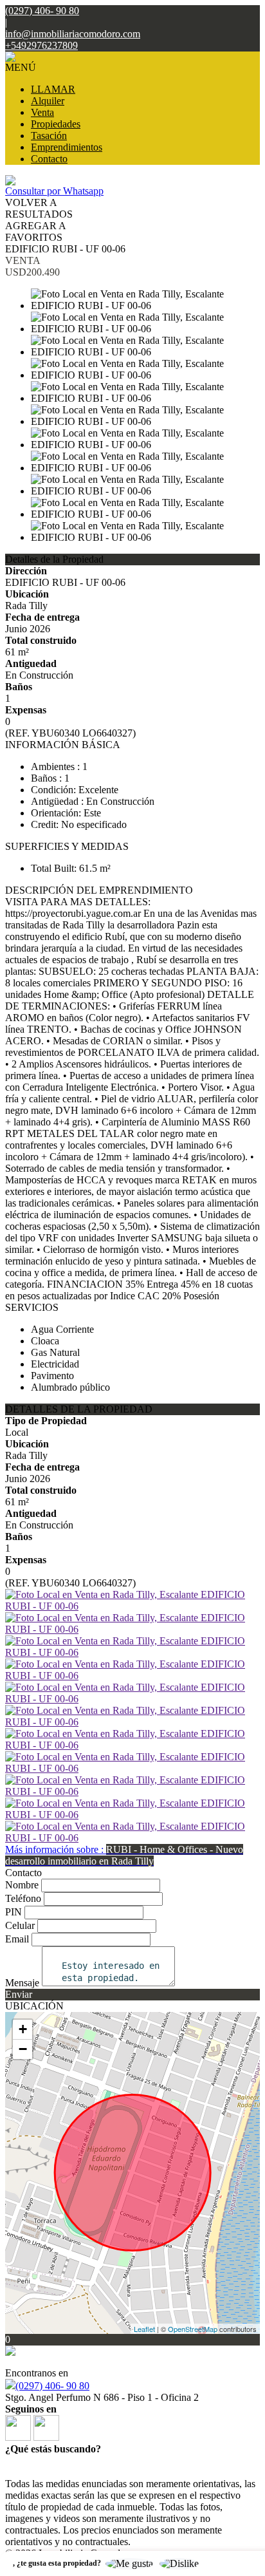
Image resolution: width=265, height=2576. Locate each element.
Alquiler (48, 101)
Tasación (49, 136)
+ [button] (23, 2029)
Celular (20, 1925)
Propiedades (56, 124)
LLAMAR (53, 89)
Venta (42, 112)
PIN (14, 1912)
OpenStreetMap (193, 2329)
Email (17, 1939)
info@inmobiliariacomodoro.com (73, 34)
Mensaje (22, 1983)
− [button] (23, 2049)
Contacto (49, 159)
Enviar (19, 1994)
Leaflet (144, 2329)
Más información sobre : (124, 1855)
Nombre (22, 1885)
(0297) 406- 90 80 (52, 2386)
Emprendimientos (67, 147)
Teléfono (23, 1898)
